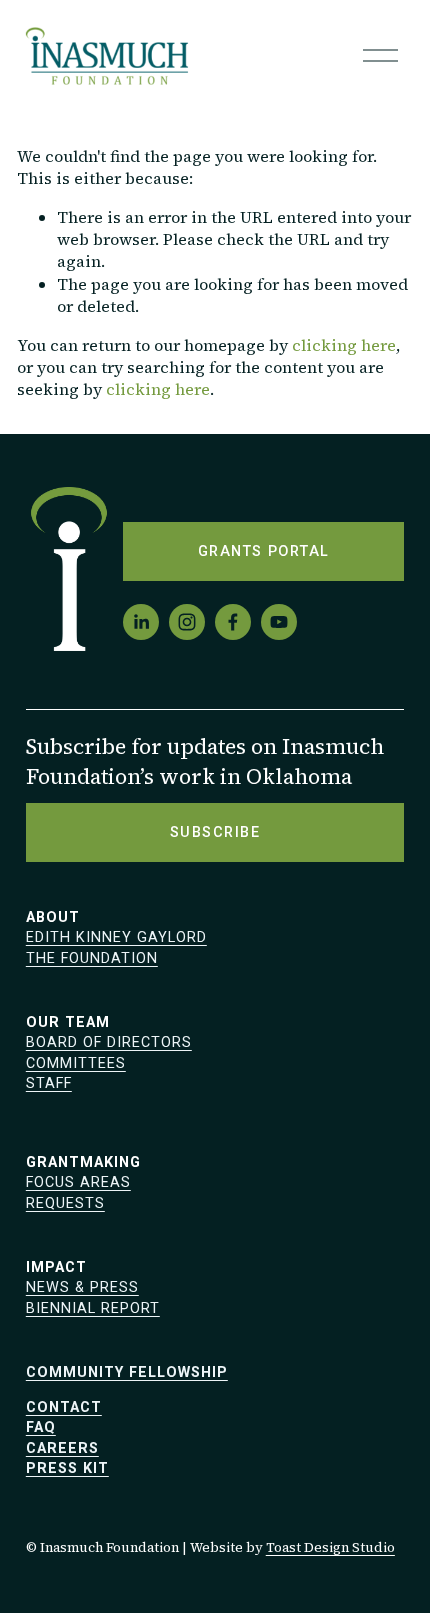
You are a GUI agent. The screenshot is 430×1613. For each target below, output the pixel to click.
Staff (49, 1083)
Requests (65, 1203)
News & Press (82, 1287)
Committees (76, 1063)
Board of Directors (109, 1042)
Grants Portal (264, 551)
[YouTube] (279, 622)
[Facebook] (233, 622)
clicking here (344, 345)
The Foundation (92, 958)
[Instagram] (187, 622)
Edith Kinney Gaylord (116, 937)
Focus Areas (78, 1182)
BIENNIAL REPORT (93, 1308)
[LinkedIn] (141, 622)
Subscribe (215, 832)
